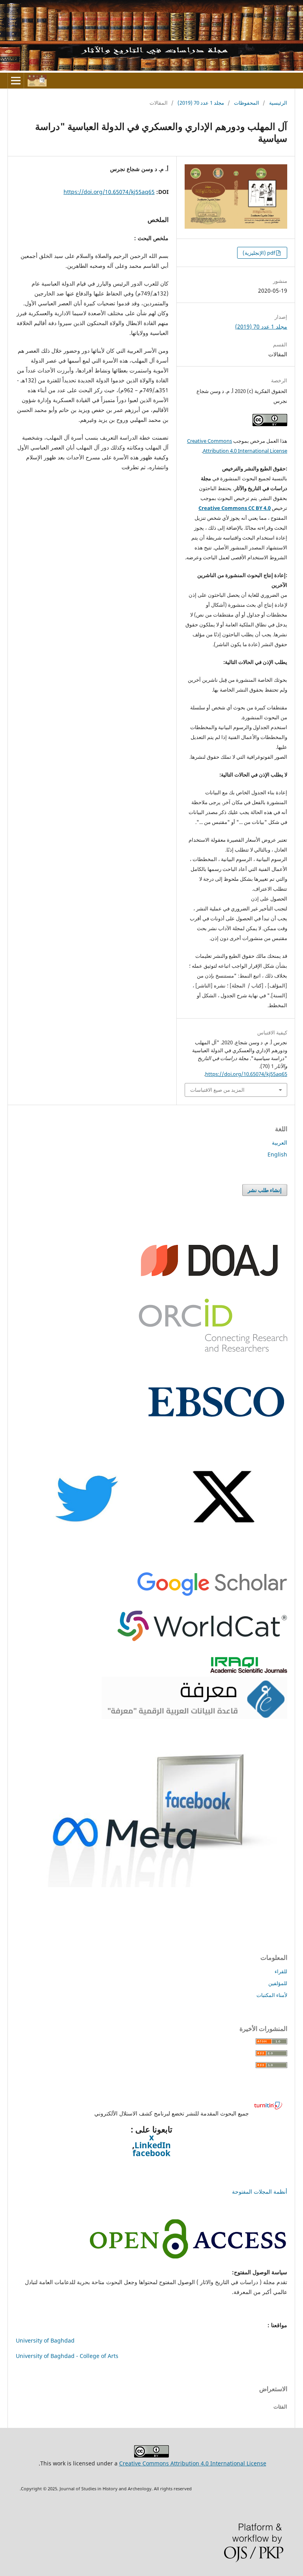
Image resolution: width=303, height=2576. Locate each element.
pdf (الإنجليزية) (259, 253)
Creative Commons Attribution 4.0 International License (193, 2463)
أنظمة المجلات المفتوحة (260, 2191)
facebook (151, 2153)
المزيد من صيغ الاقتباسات (217, 1090)
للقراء (281, 1971)
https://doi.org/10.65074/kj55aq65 (109, 192)
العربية (280, 1142)
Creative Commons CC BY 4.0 (235, 508)
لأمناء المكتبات (272, 1995)
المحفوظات (247, 103)
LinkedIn (153, 2145)
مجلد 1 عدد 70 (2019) (201, 103)
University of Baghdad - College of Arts (67, 2356)
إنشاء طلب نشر (265, 1190)
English (277, 1154)
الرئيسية (278, 103)
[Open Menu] (16, 81)
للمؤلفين (278, 1983)
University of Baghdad (45, 2340)
